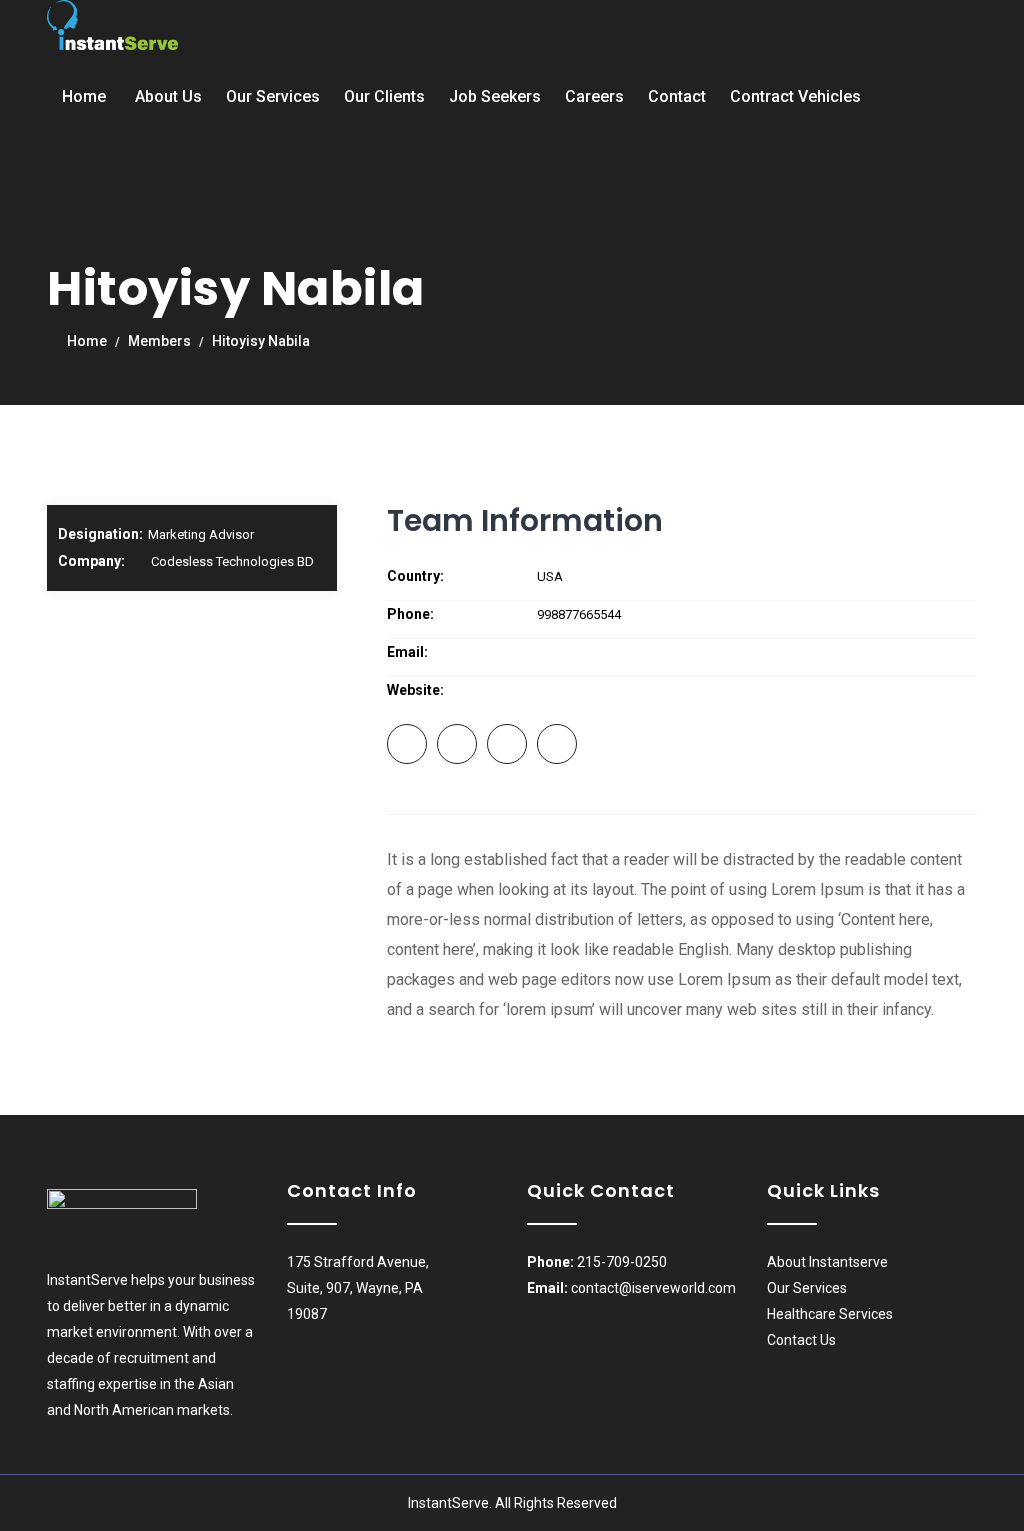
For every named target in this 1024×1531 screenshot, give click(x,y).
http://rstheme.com (594, 690)
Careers (594, 96)
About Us (168, 96)
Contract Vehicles (795, 96)
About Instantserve (827, 1262)
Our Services (273, 96)
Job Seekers (495, 96)
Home (84, 96)
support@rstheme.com (607, 652)
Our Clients (384, 96)
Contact (677, 96)
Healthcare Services (830, 1314)
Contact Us (801, 1340)
